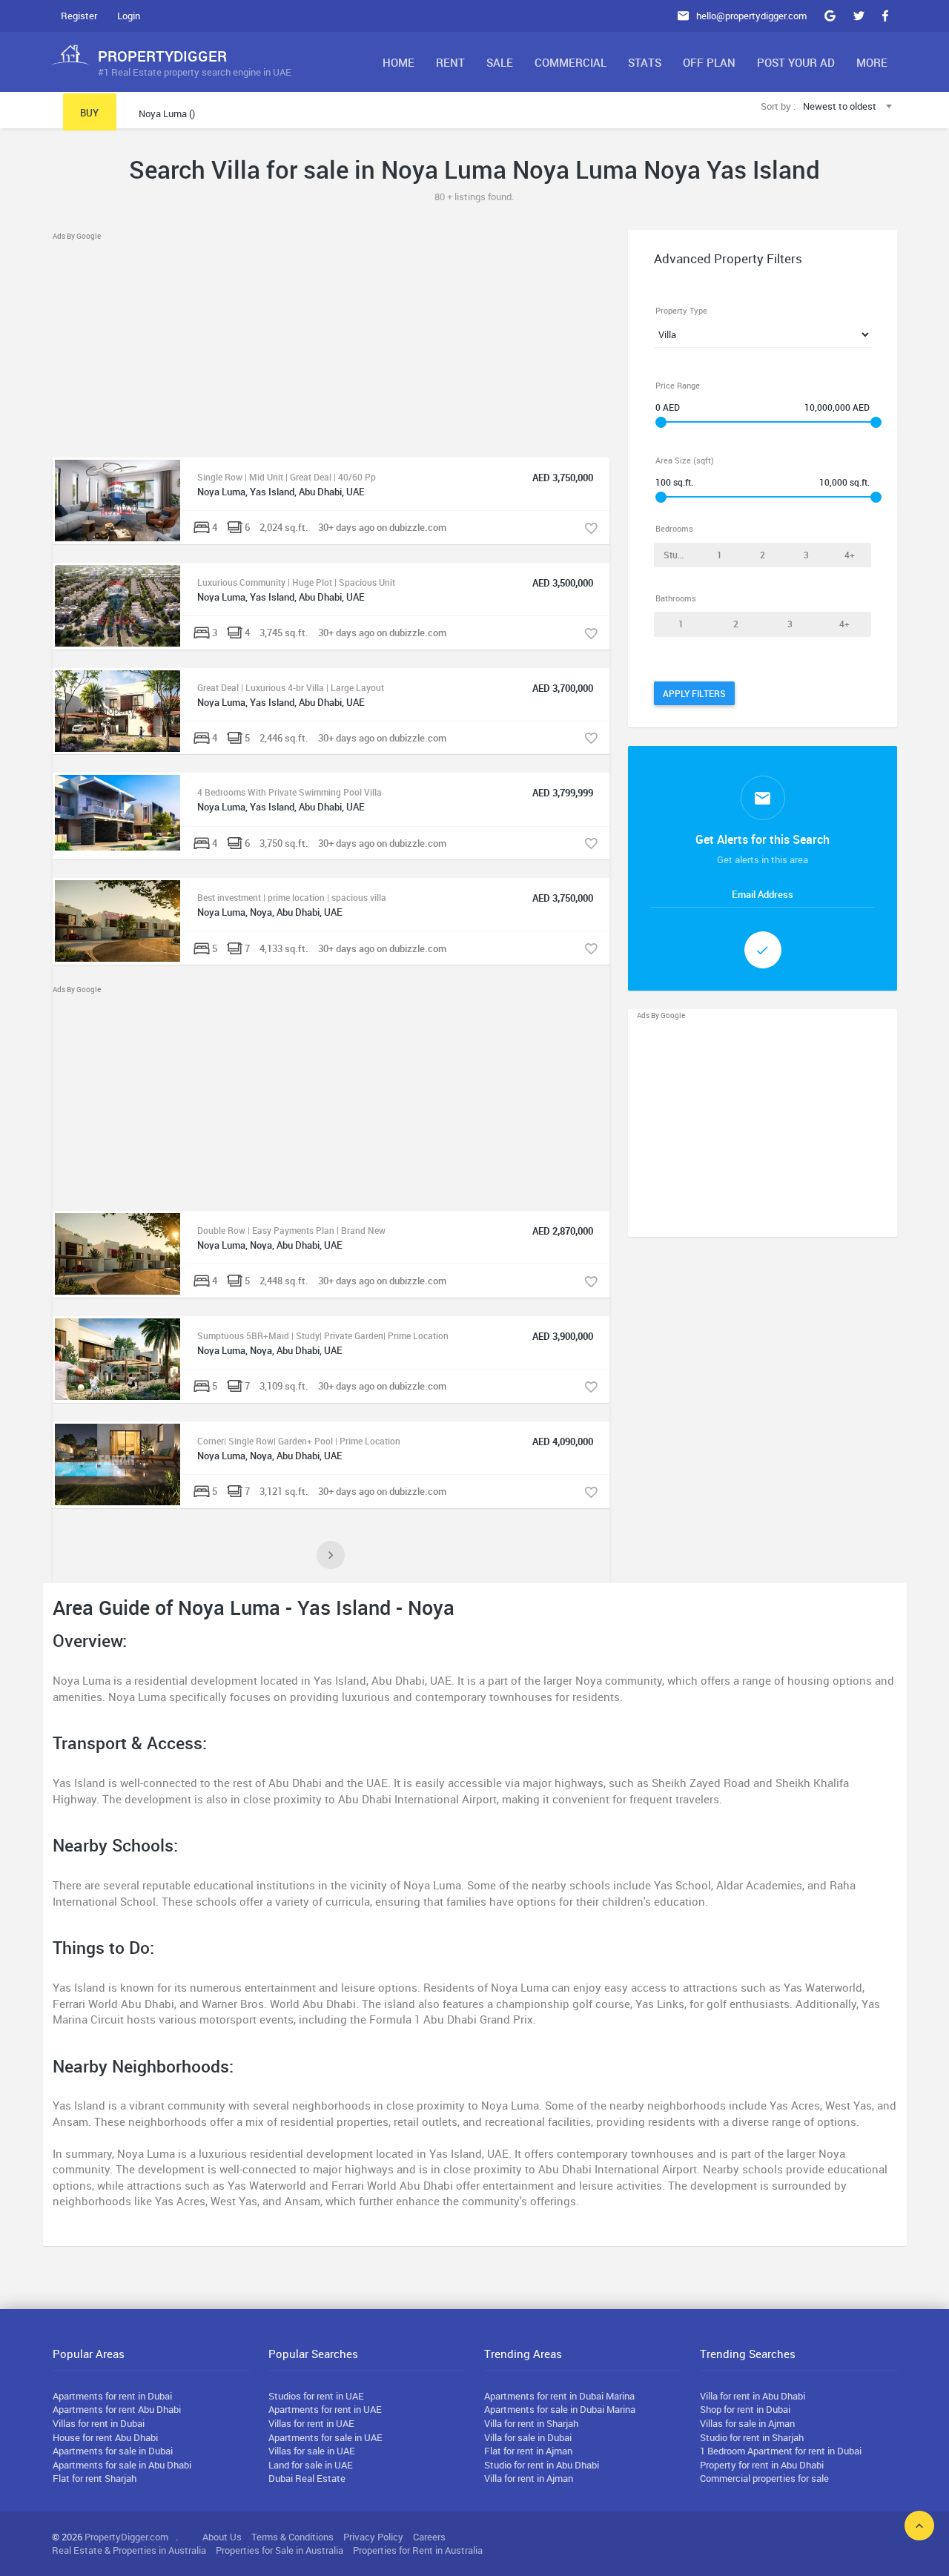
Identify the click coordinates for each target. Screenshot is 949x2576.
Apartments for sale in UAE (325, 2437)
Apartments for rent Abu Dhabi (117, 2409)
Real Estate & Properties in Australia (129, 2550)
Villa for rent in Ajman (529, 2478)
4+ (850, 555)
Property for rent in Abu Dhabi (762, 2465)
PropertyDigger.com (126, 2537)
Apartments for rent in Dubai (112, 2396)
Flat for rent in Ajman (528, 2451)
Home (399, 62)
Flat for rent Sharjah (95, 2478)
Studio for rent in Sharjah (752, 2437)
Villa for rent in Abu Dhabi (753, 2396)
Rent (450, 62)
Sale (500, 62)
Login (129, 16)
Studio (677, 555)
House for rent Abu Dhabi (105, 2437)
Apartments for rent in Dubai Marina (559, 2396)
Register (79, 16)
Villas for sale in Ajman (747, 2423)
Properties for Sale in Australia (280, 2550)
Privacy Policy (373, 2537)
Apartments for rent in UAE (325, 2409)
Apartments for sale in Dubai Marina (560, 2409)
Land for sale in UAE (311, 2465)
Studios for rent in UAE (316, 2396)
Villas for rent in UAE (311, 2423)
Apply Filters (694, 693)
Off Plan (709, 62)
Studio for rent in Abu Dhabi (542, 2465)
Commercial (571, 62)
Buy (89, 113)
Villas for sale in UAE (312, 2451)
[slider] (661, 422)
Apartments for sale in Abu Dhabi (122, 2465)
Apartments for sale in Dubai (113, 2451)
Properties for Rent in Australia (418, 2550)
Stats (645, 62)
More (872, 62)
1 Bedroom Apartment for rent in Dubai (781, 2451)
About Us (222, 2537)
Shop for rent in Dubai (745, 2409)
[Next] (331, 1555)
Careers (429, 2537)
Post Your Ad (796, 62)
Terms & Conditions (292, 2537)
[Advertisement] (331, 346)
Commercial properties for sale (764, 2478)
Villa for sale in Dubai (528, 2437)
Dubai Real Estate (307, 2478)
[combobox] (849, 107)
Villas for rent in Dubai (99, 2423)
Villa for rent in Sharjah (531, 2423)
